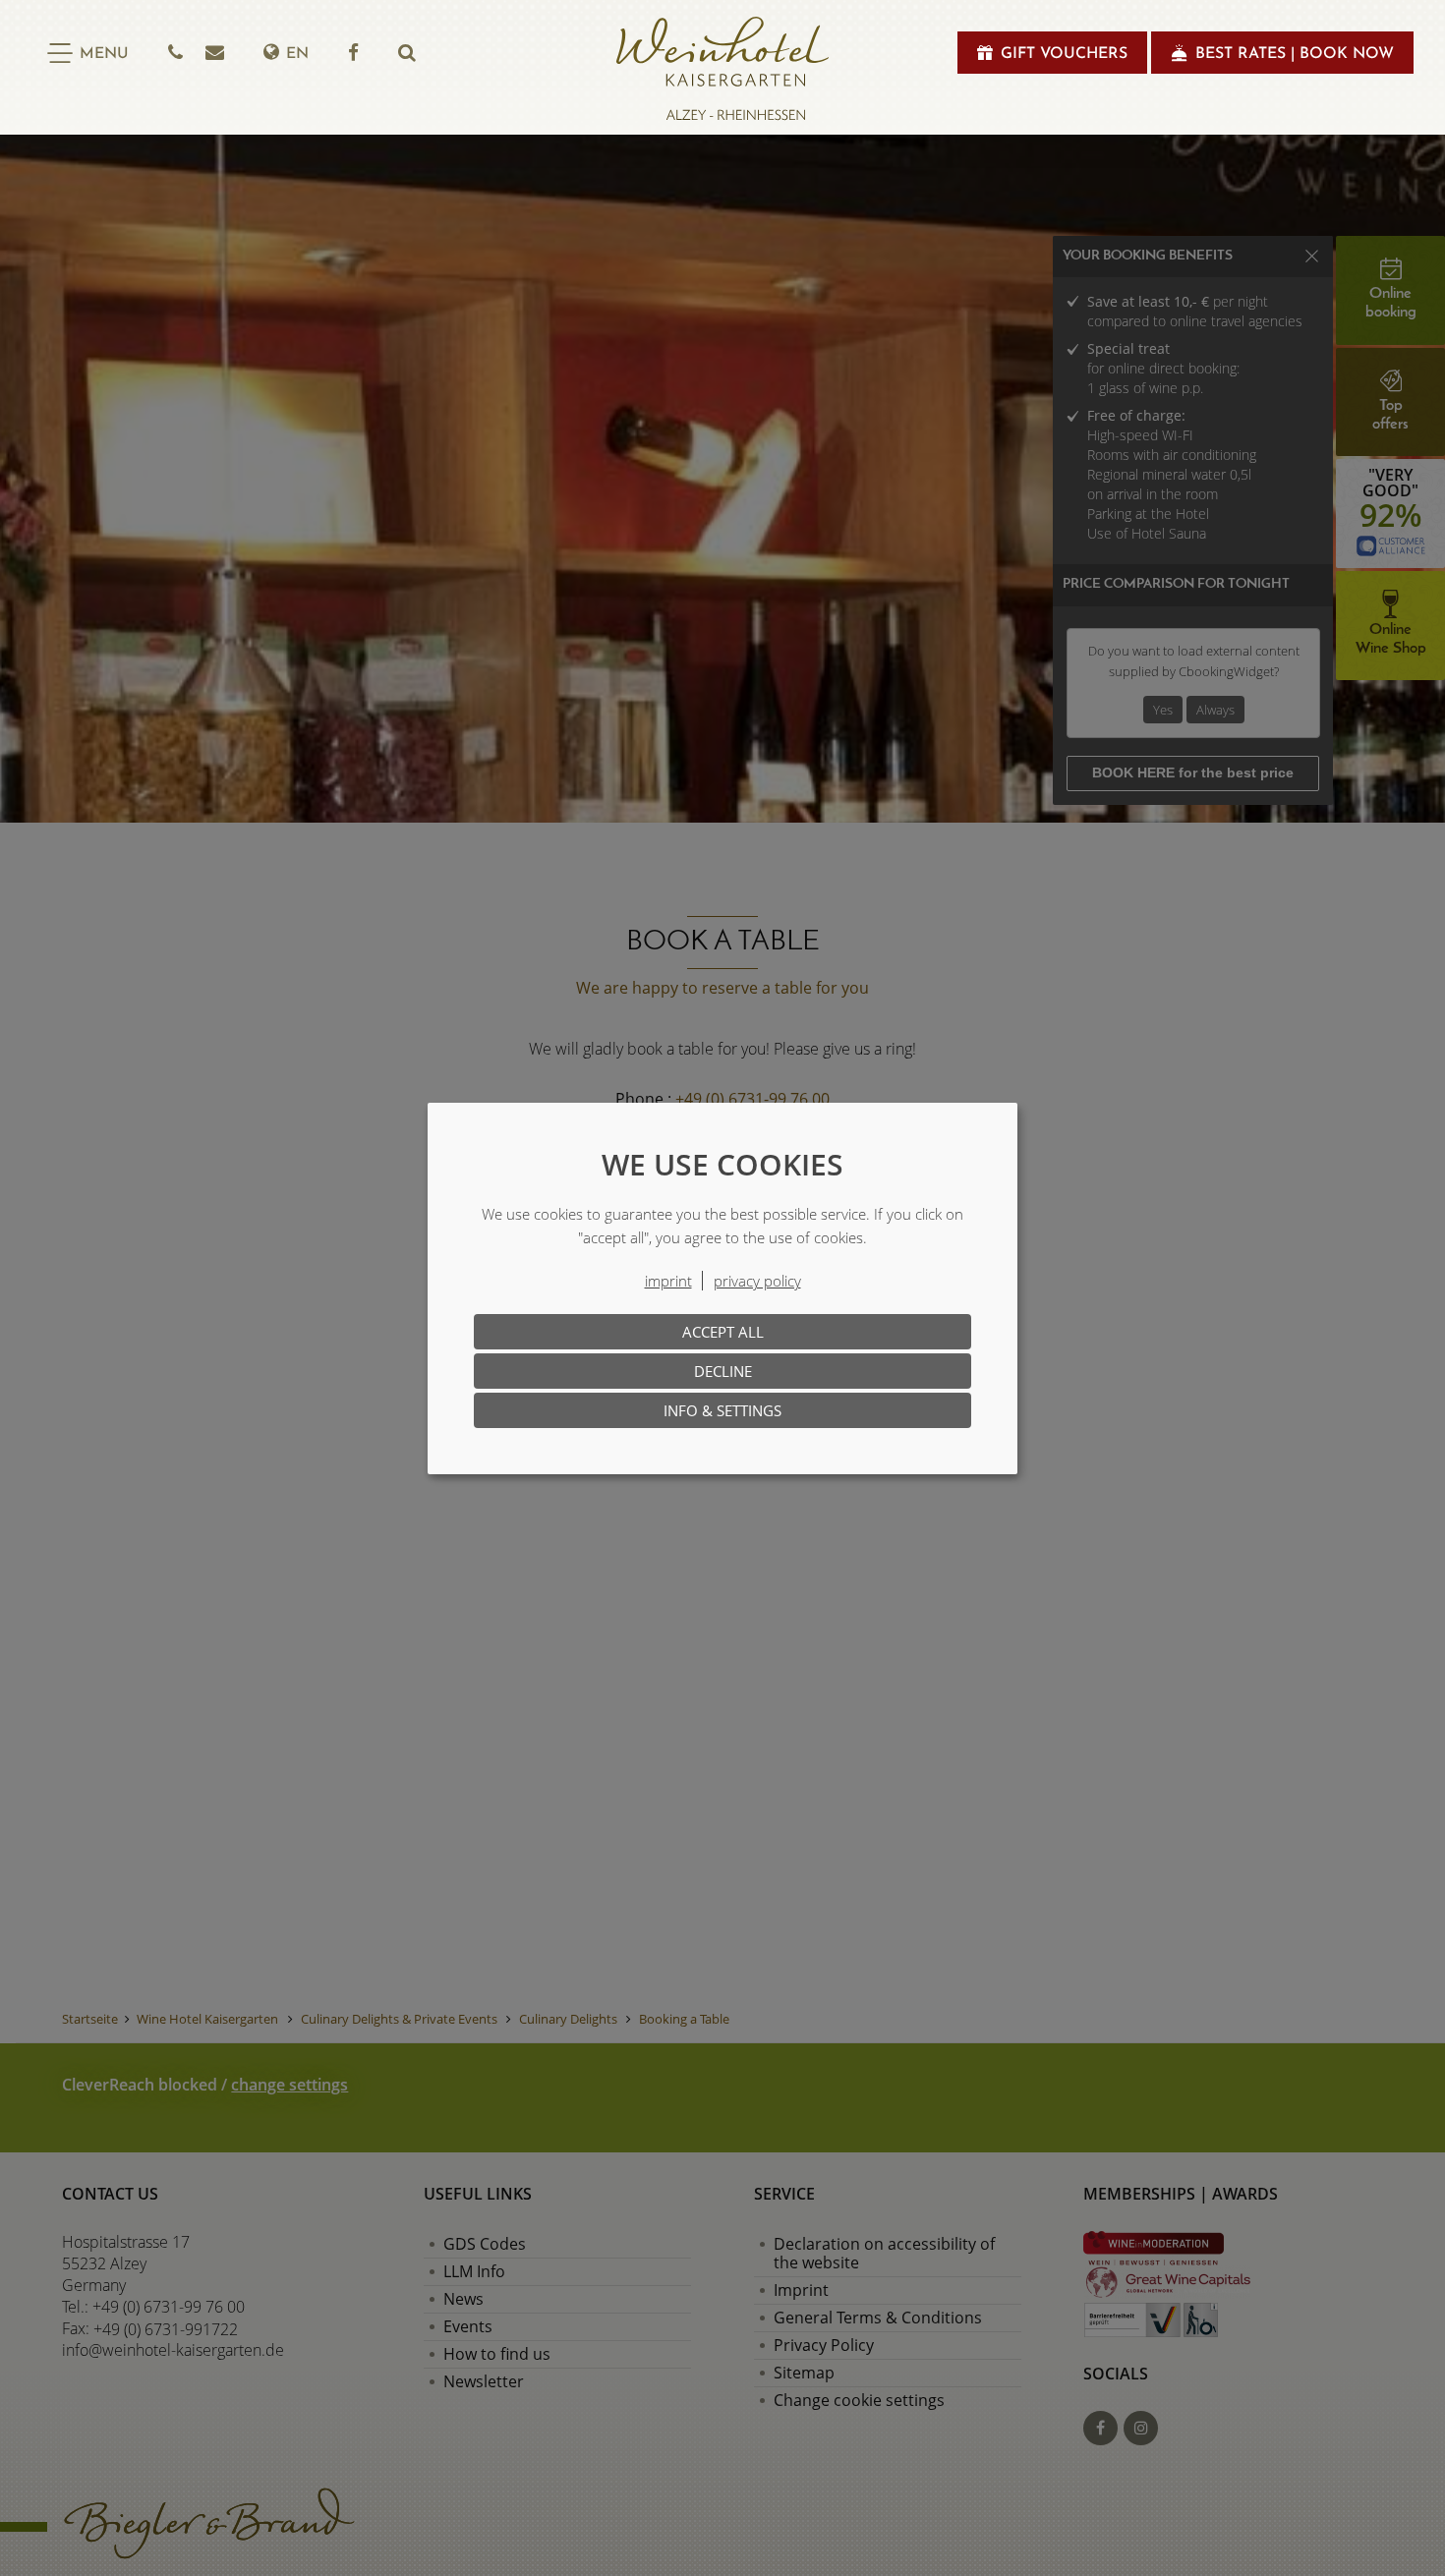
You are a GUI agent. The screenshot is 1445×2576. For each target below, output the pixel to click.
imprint (668, 1281)
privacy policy (757, 1281)
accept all (723, 1332)
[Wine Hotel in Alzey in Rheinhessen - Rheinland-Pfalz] (722, 69)
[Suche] (407, 53)
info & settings (722, 1410)
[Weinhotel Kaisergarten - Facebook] (353, 53)
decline (723, 1371)
